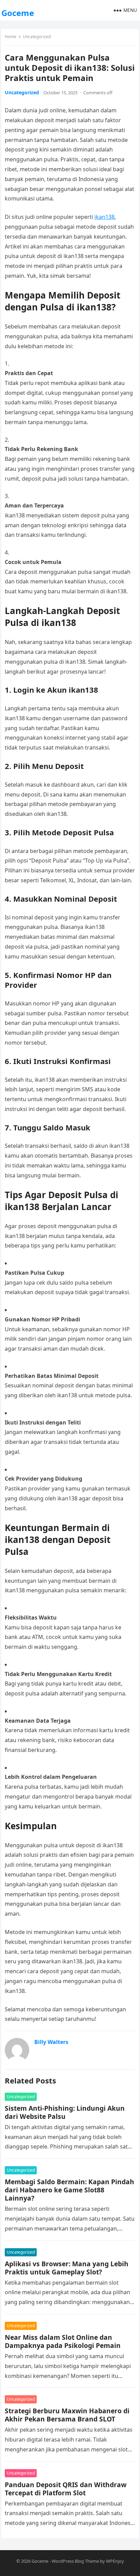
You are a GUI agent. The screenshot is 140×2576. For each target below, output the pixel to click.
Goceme (18, 13)
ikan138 (104, 217)
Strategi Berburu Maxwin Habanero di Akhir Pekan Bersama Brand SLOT (67, 2415)
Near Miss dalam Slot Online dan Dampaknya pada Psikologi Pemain (63, 2341)
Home (11, 37)
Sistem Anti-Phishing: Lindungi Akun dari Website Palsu (65, 2112)
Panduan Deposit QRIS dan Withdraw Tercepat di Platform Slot (66, 2489)
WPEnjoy (115, 2561)
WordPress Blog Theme (75, 2561)
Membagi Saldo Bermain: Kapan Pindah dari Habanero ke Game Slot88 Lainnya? (69, 2190)
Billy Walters (51, 2042)
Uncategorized (37, 37)
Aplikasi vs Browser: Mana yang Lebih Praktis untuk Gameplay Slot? (67, 2268)
